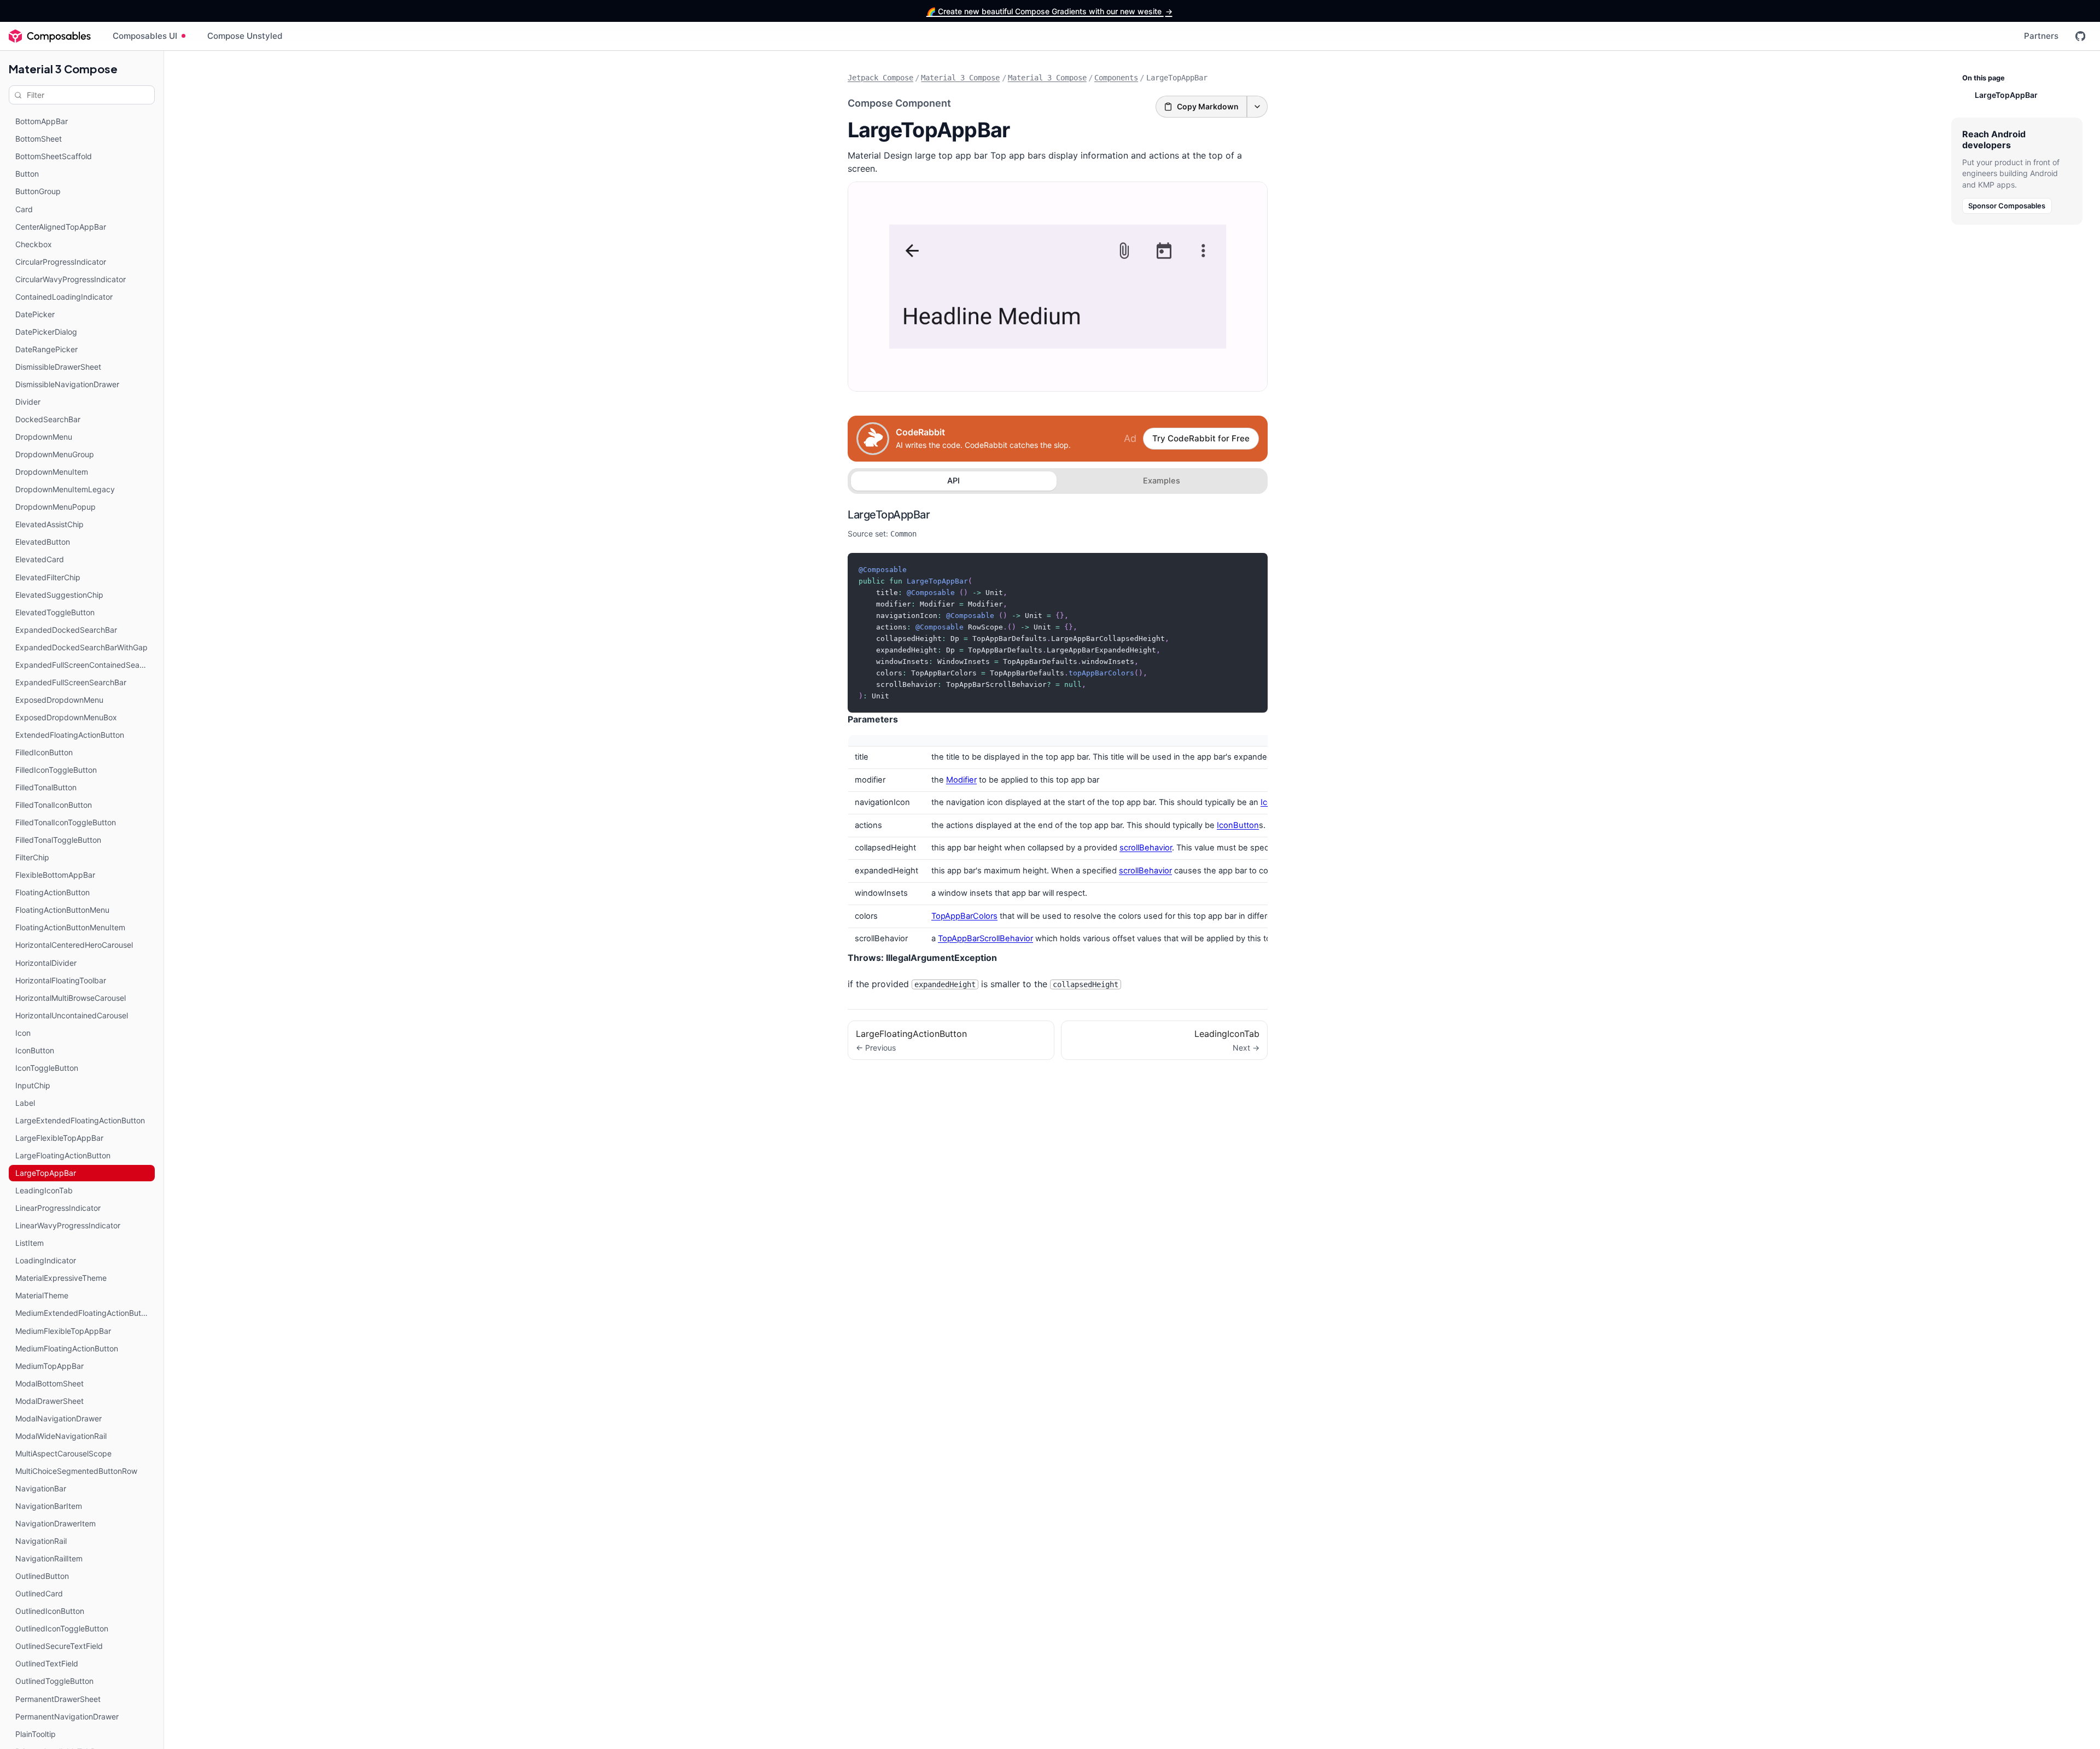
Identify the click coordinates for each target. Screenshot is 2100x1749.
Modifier (961, 780)
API (953, 481)
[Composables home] (50, 36)
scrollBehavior (1146, 848)
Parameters (873, 719)
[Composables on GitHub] (2080, 36)
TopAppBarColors (964, 916)
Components (1116, 78)
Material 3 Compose (63, 69)
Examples (1162, 481)
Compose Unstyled (245, 36)
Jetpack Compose (880, 78)
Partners (2041, 36)
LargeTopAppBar (889, 515)
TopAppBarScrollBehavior (985, 938)
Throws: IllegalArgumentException (922, 958)
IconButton (1238, 825)
